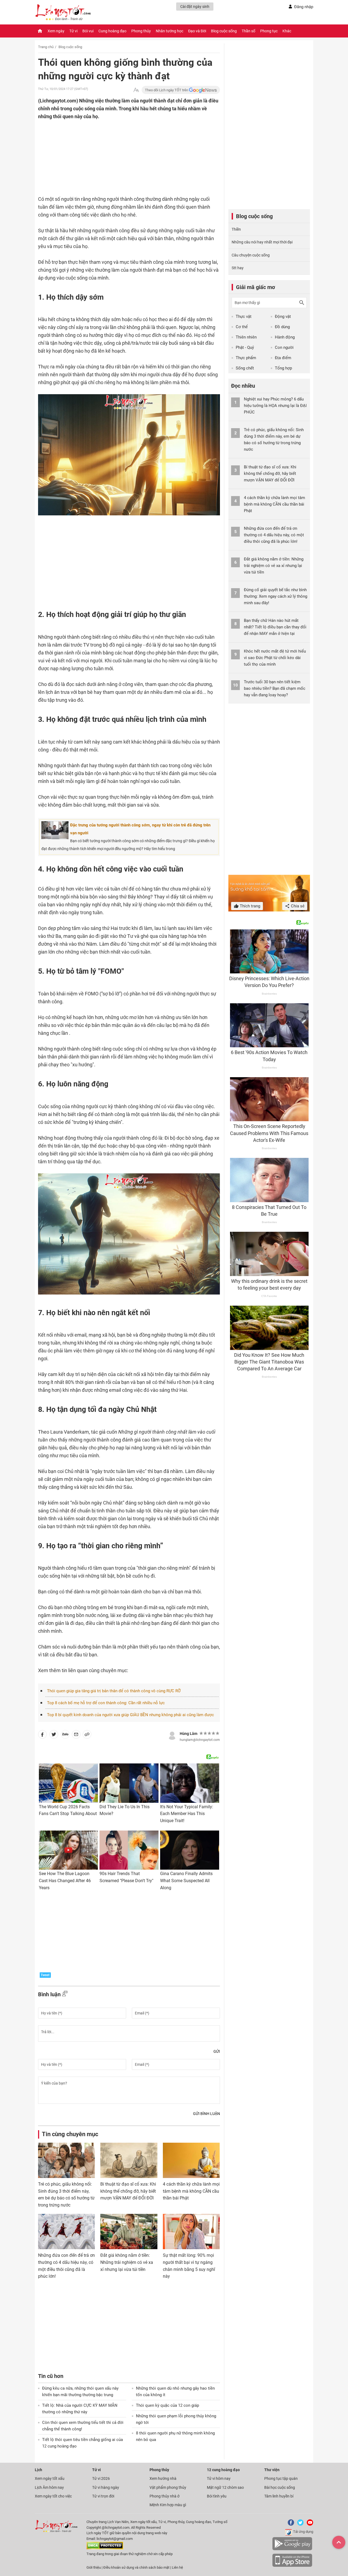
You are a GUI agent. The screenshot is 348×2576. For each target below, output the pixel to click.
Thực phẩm (246, 358)
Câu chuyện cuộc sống (251, 255)
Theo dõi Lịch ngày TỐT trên (167, 90)
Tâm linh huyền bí (279, 2496)
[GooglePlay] (292, 2549)
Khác (287, 31)
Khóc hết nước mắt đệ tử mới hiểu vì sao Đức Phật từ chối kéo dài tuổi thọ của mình (275, 658)
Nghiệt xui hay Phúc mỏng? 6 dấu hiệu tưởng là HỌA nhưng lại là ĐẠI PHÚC (275, 406)
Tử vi (73, 31)
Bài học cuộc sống (280, 2487)
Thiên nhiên (246, 337)
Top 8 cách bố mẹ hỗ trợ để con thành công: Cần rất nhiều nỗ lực (106, 1703)
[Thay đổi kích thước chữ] (136, 90)
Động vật (283, 316)
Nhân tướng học (170, 31)
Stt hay (238, 268)
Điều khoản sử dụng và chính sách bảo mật (137, 2567)
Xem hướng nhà (163, 2478)
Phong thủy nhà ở (164, 2496)
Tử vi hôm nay (219, 2478)
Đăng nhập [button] (304, 7)
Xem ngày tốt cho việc (53, 2496)
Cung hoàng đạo (112, 31)
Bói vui (88, 31)
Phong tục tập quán (281, 2478)
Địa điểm (283, 358)
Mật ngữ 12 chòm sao (225, 2487)
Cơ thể (242, 327)
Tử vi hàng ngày (106, 2487)
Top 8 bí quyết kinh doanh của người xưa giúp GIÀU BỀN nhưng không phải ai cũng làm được (130, 1715)
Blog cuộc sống (224, 31)
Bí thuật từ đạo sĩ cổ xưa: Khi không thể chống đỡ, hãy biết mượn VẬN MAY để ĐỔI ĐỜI (128, 2191)
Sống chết (245, 368)
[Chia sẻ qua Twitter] (54, 1735)
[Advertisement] (118, 156)
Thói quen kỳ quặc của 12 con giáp (167, 2405)
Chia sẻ (297, 906)
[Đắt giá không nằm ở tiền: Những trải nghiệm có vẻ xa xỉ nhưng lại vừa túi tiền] (129, 2232)
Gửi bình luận (206, 2114)
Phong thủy (141, 31)
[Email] (76, 1735)
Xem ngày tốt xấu (50, 2478)
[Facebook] (290, 2525)
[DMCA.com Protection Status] (105, 2548)
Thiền (236, 229)
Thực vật (244, 316)
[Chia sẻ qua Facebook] (42, 1735)
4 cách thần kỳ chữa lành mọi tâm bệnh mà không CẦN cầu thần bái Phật (191, 2191)
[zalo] (65, 1735)
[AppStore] (292, 2566)
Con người (284, 347)
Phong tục (269, 31)
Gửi (217, 2051)
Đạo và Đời (197, 31)
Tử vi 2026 (101, 2478)
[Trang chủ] (40, 31)
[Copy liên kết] (87, 1735)
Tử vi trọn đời (103, 2496)
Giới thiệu (94, 2567)
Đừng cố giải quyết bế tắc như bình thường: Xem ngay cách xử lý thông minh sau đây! (276, 596)
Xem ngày (56, 31)
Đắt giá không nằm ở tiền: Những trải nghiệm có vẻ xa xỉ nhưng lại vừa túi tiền (127, 2262)
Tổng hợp (283, 368)
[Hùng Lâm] (172, 1735)
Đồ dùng (282, 327)
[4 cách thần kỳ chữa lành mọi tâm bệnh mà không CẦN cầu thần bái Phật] (191, 2160)
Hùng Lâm (189, 1734)
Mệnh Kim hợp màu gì (168, 2505)
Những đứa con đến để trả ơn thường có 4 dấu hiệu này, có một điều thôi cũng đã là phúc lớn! (274, 535)
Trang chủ (46, 47)
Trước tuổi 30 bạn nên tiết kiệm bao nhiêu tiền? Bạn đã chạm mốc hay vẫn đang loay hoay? (275, 688)
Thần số (248, 31)
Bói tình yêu (217, 2496)
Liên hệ (177, 2567)
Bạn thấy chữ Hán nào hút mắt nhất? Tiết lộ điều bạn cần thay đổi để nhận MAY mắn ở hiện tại (275, 627)
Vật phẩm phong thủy (168, 2487)
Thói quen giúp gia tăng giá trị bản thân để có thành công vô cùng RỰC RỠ (114, 1691)
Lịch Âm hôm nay (49, 2487)
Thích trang (249, 906)
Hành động (285, 337)
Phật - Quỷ (245, 347)
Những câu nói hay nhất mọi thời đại (262, 242)
